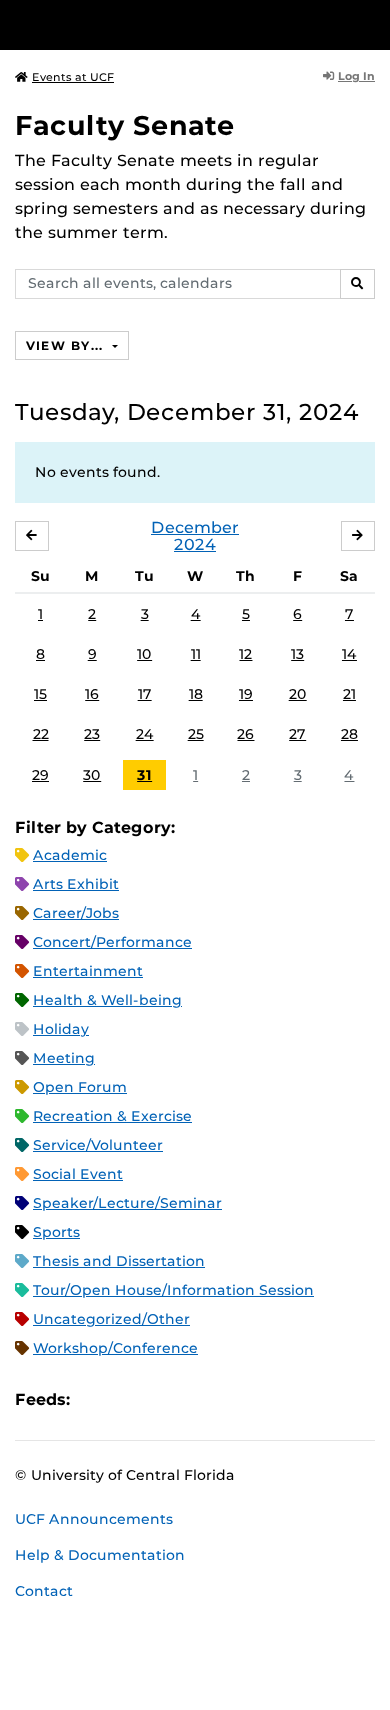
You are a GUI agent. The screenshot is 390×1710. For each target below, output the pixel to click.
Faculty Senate (125, 125)
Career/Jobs (76, 913)
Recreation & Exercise (112, 1116)
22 (41, 734)
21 (349, 694)
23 (92, 734)
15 (40, 694)
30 (92, 775)
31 (144, 775)
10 (144, 654)
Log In (356, 76)
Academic (70, 855)
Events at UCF (73, 77)
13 (297, 654)
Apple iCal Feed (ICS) (96, 1399)
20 (298, 694)
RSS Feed (164, 1399)
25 (196, 734)
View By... (67, 345)
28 (349, 734)
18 (196, 694)
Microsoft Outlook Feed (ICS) (130, 1399)
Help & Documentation (100, 1555)
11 (196, 654)
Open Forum (80, 1087)
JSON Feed (232, 1399)
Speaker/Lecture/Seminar (127, 1203)
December (195, 527)
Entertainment (88, 971)
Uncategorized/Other (111, 1319)
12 (245, 654)
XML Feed (198, 1399)
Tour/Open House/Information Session (173, 1290)
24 (145, 734)
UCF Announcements (94, 1519)
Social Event (78, 1174)
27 (297, 734)
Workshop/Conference (115, 1348)
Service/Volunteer (98, 1145)
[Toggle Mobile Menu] (370, 23)
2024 (195, 544)
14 (349, 654)
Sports (56, 1232)
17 (145, 694)
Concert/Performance (112, 942)
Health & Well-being (107, 1000)
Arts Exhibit (76, 884)
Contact (44, 1591)
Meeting (64, 1058)
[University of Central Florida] (152, 24)
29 (40, 775)
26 (245, 734)
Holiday (61, 1029)
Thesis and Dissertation (119, 1261)
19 (246, 694)
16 (92, 694)
